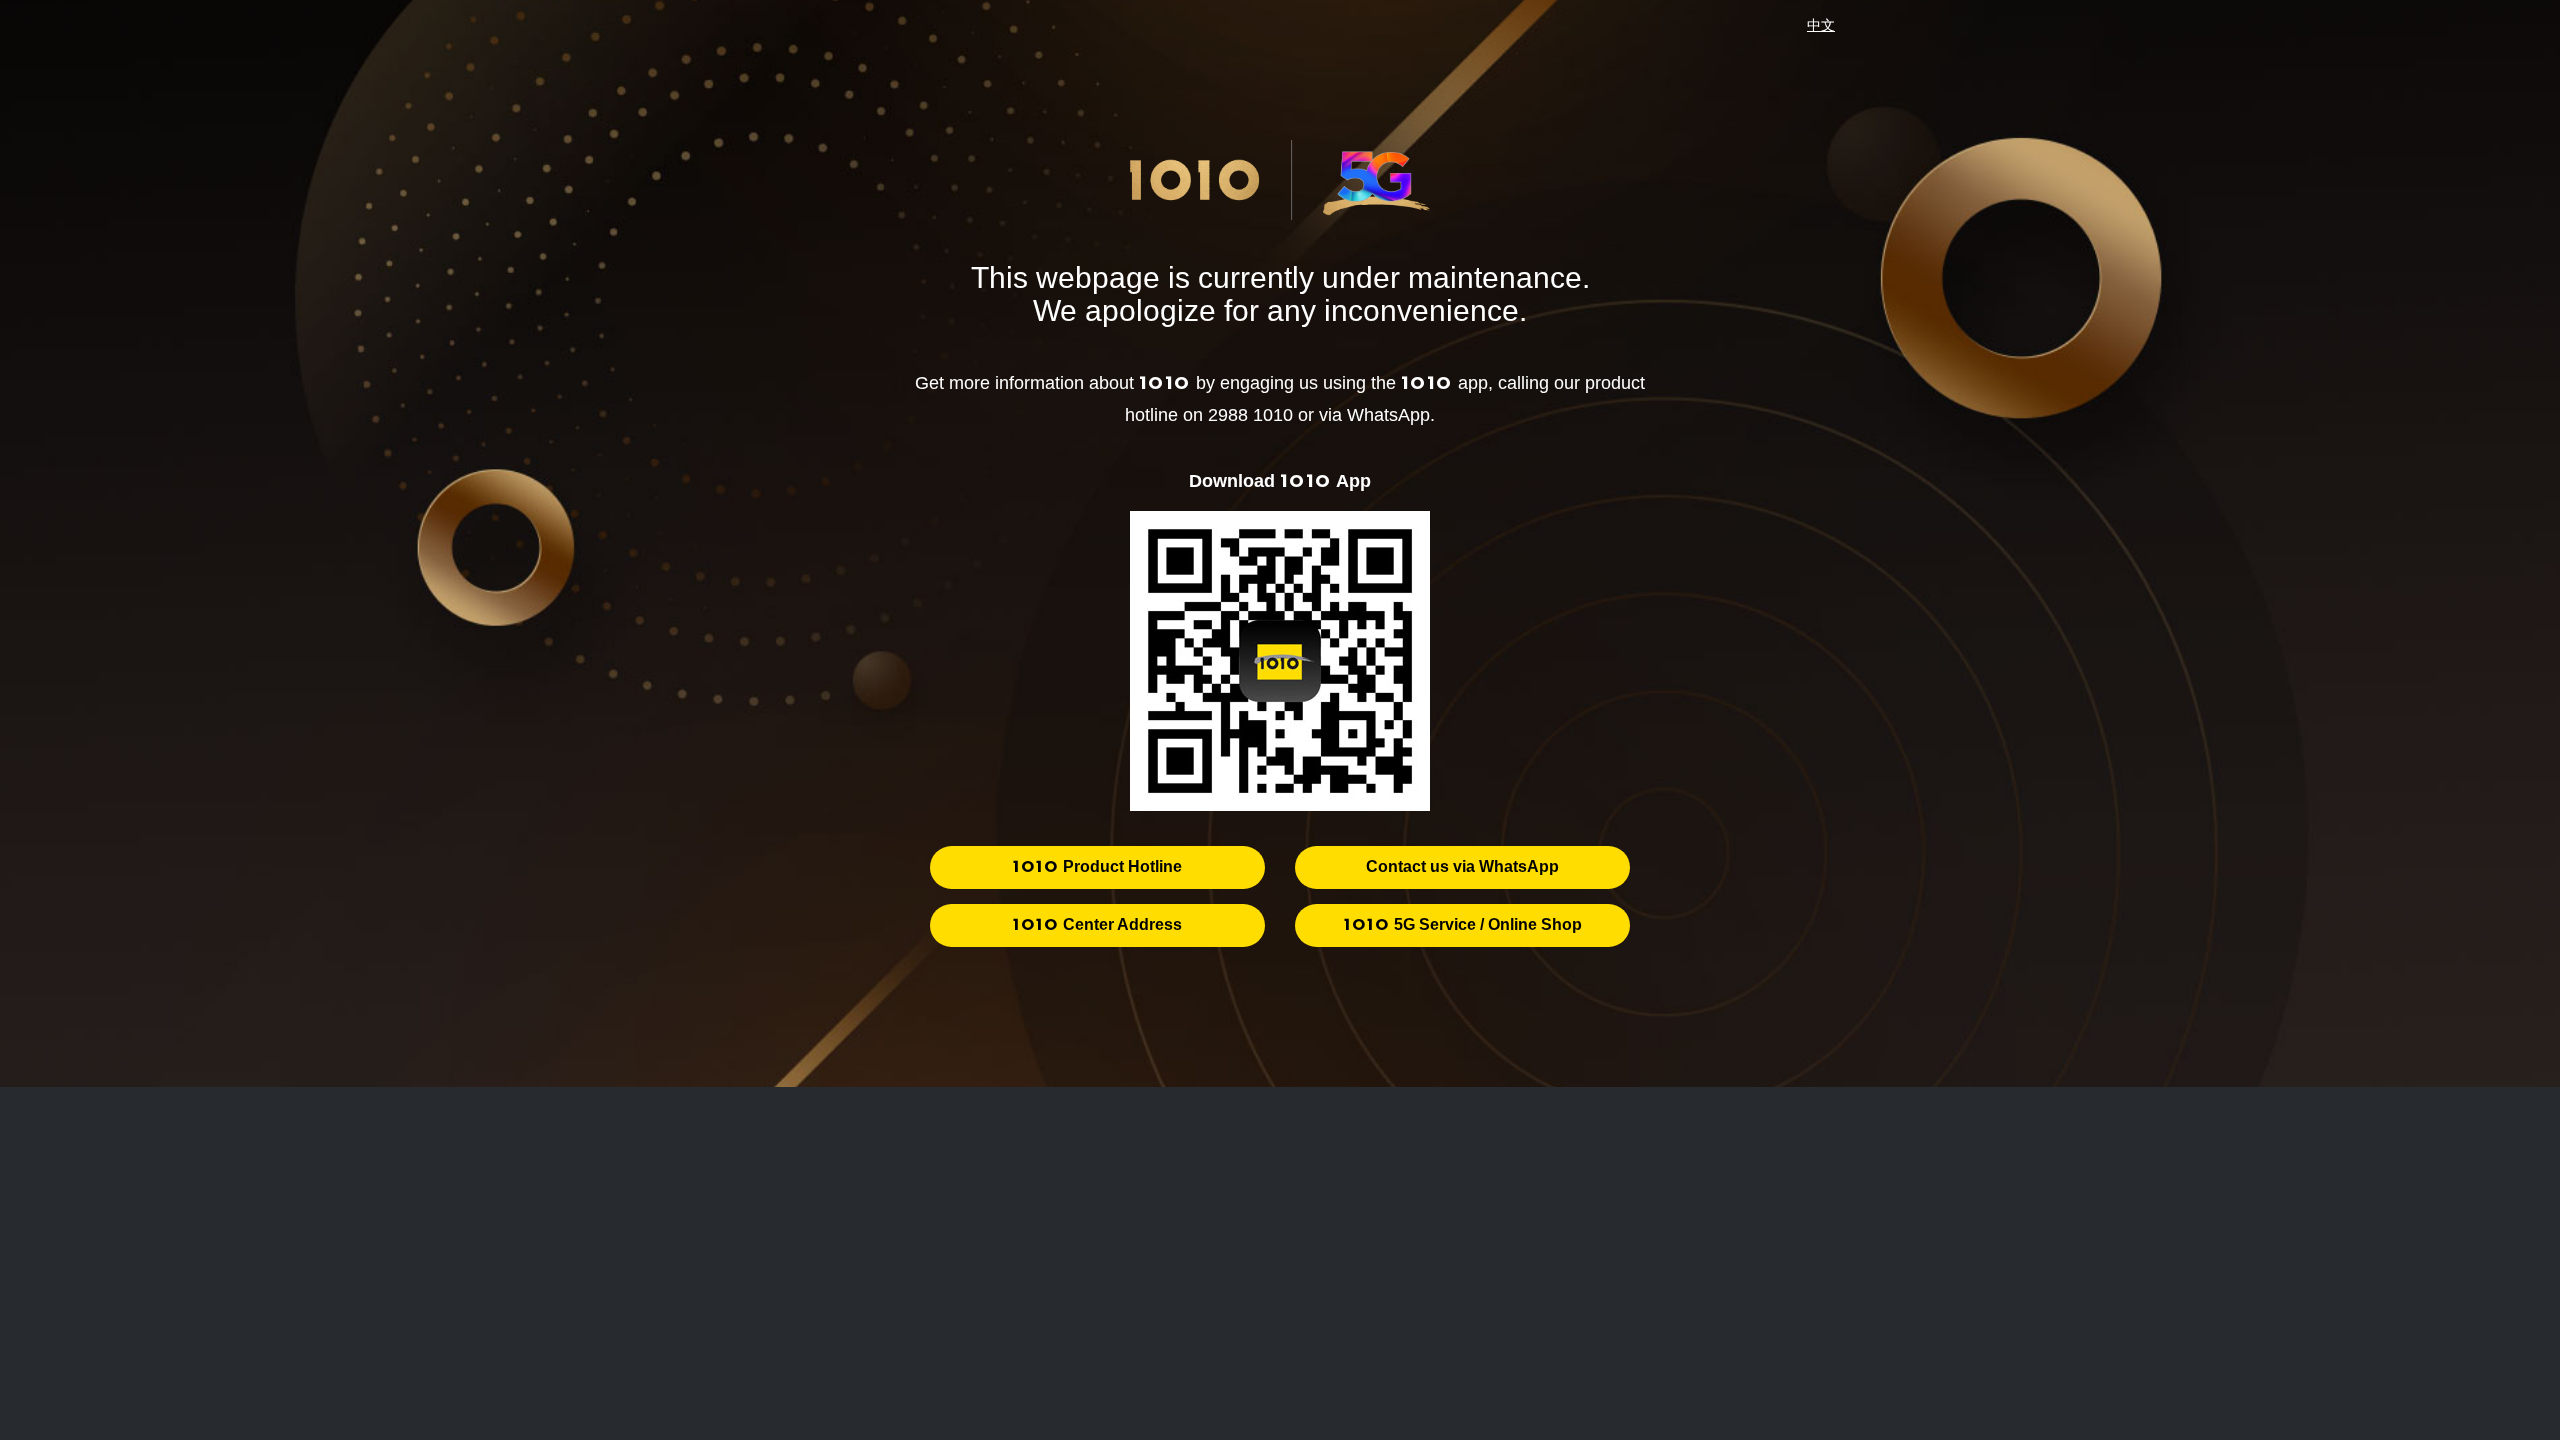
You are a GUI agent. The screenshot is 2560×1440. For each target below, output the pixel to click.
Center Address (1097, 924)
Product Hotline (1097, 866)
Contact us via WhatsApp (1462, 866)
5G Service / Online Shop (1463, 924)
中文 (1821, 25)
